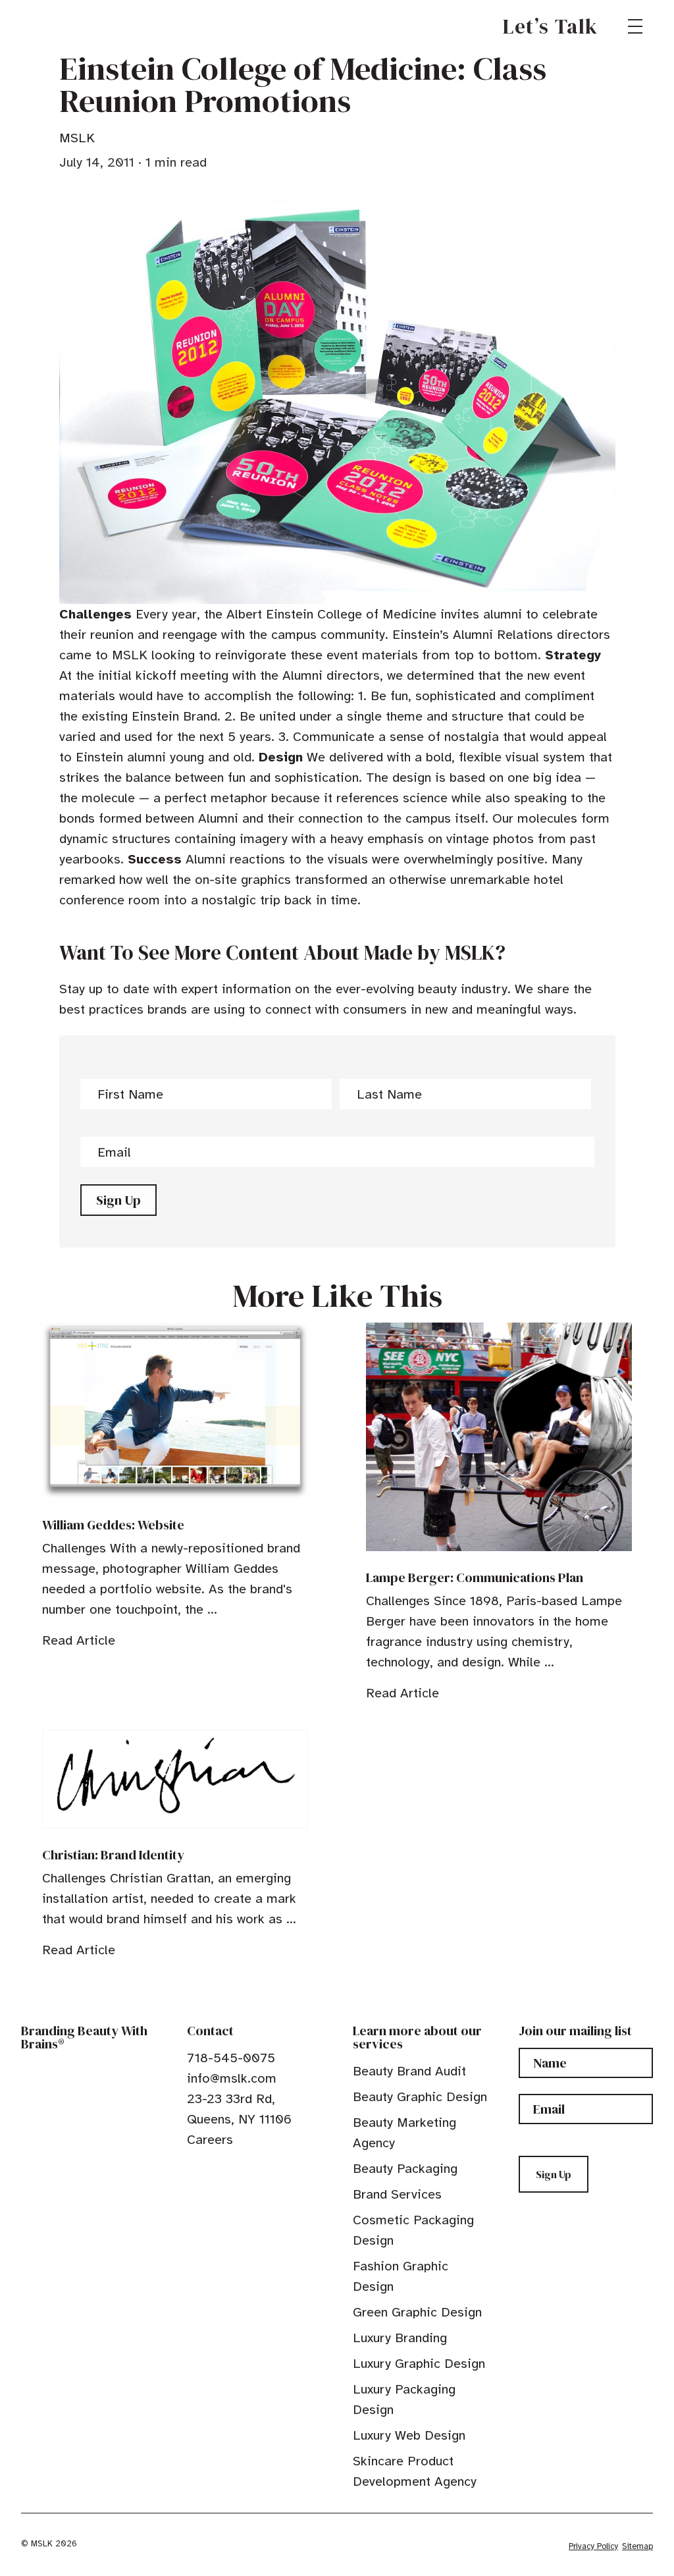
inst (254, 2170)
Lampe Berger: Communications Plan (475, 1577)
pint (234, 2170)
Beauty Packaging (405, 2169)
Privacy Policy (593, 2546)
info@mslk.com (232, 2078)
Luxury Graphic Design (419, 2364)
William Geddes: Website (113, 1525)
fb (193, 2170)
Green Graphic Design (417, 2312)
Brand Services (397, 2194)
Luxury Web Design (409, 2435)
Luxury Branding (400, 2338)
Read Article (79, 1640)
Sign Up (118, 1200)
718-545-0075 (231, 2058)
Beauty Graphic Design (420, 2097)
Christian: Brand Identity (113, 1855)
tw (213, 2170)
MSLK (68, 26)
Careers (210, 2140)
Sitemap (637, 2546)
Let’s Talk (551, 26)
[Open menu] (635, 26)
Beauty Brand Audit (409, 2071)
